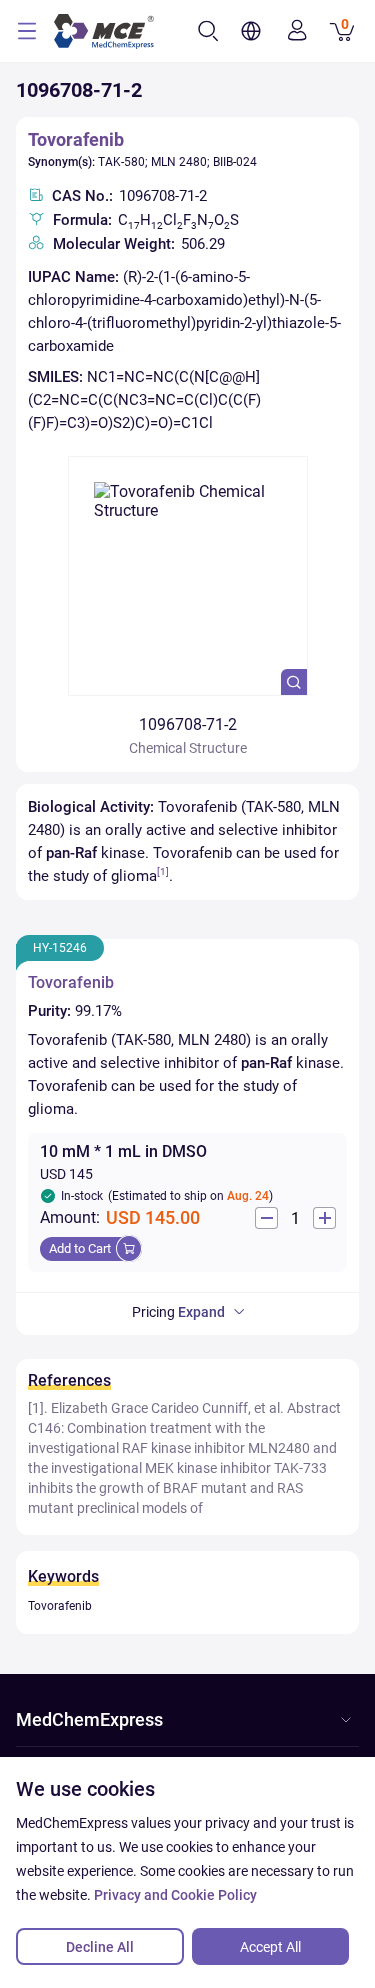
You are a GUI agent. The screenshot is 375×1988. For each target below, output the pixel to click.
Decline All (100, 1947)
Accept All (270, 1947)
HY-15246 (60, 948)
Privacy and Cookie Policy (175, 1895)
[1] (163, 871)
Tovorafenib (76, 139)
